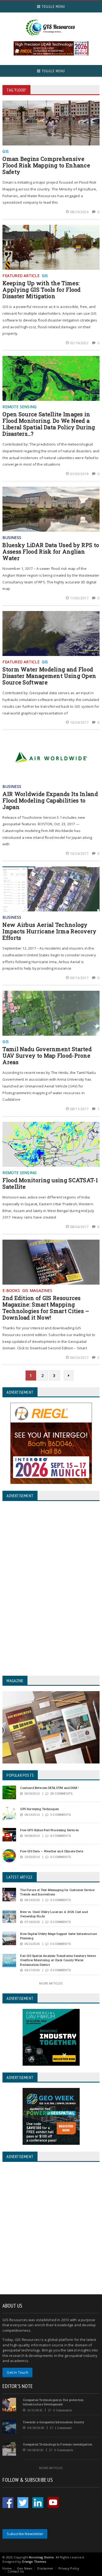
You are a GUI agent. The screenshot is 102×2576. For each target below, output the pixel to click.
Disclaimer (45, 2568)
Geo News (24, 2568)
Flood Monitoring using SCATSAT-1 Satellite (50, 1183)
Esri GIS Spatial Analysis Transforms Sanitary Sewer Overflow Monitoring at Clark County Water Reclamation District (58, 1960)
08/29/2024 (80, 212)
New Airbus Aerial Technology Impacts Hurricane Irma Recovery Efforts (49, 931)
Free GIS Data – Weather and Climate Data (52, 1851)
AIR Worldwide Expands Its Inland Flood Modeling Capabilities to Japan (50, 800)
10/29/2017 (80, 722)
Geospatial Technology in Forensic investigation (58, 2444)
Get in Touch (17, 2372)
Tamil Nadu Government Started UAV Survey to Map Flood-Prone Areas (47, 1055)
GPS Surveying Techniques (39, 1809)
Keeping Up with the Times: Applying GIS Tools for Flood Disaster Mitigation (41, 290)
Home (7, 2568)
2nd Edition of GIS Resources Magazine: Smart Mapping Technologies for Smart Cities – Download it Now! (46, 1308)
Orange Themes (34, 2562)
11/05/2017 (80, 598)
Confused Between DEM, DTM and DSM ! (49, 1788)
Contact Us (16, 2571)
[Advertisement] (51, 2229)
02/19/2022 (80, 343)
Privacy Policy (69, 2568)
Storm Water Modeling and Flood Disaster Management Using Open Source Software (49, 676)
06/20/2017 (80, 1357)
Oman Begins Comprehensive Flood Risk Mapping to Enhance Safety (46, 165)
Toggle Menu (53, 7)
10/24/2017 (80, 853)
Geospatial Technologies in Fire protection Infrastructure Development (53, 2402)
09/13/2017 (80, 978)
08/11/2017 (80, 1109)
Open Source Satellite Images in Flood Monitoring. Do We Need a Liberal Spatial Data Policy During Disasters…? (49, 424)
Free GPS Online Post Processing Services (49, 1830)
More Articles (51, 1983)
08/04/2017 (80, 1227)
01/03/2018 (80, 474)
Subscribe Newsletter (25, 2534)
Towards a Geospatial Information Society (53, 2422)
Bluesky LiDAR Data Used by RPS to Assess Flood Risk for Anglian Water (51, 551)
